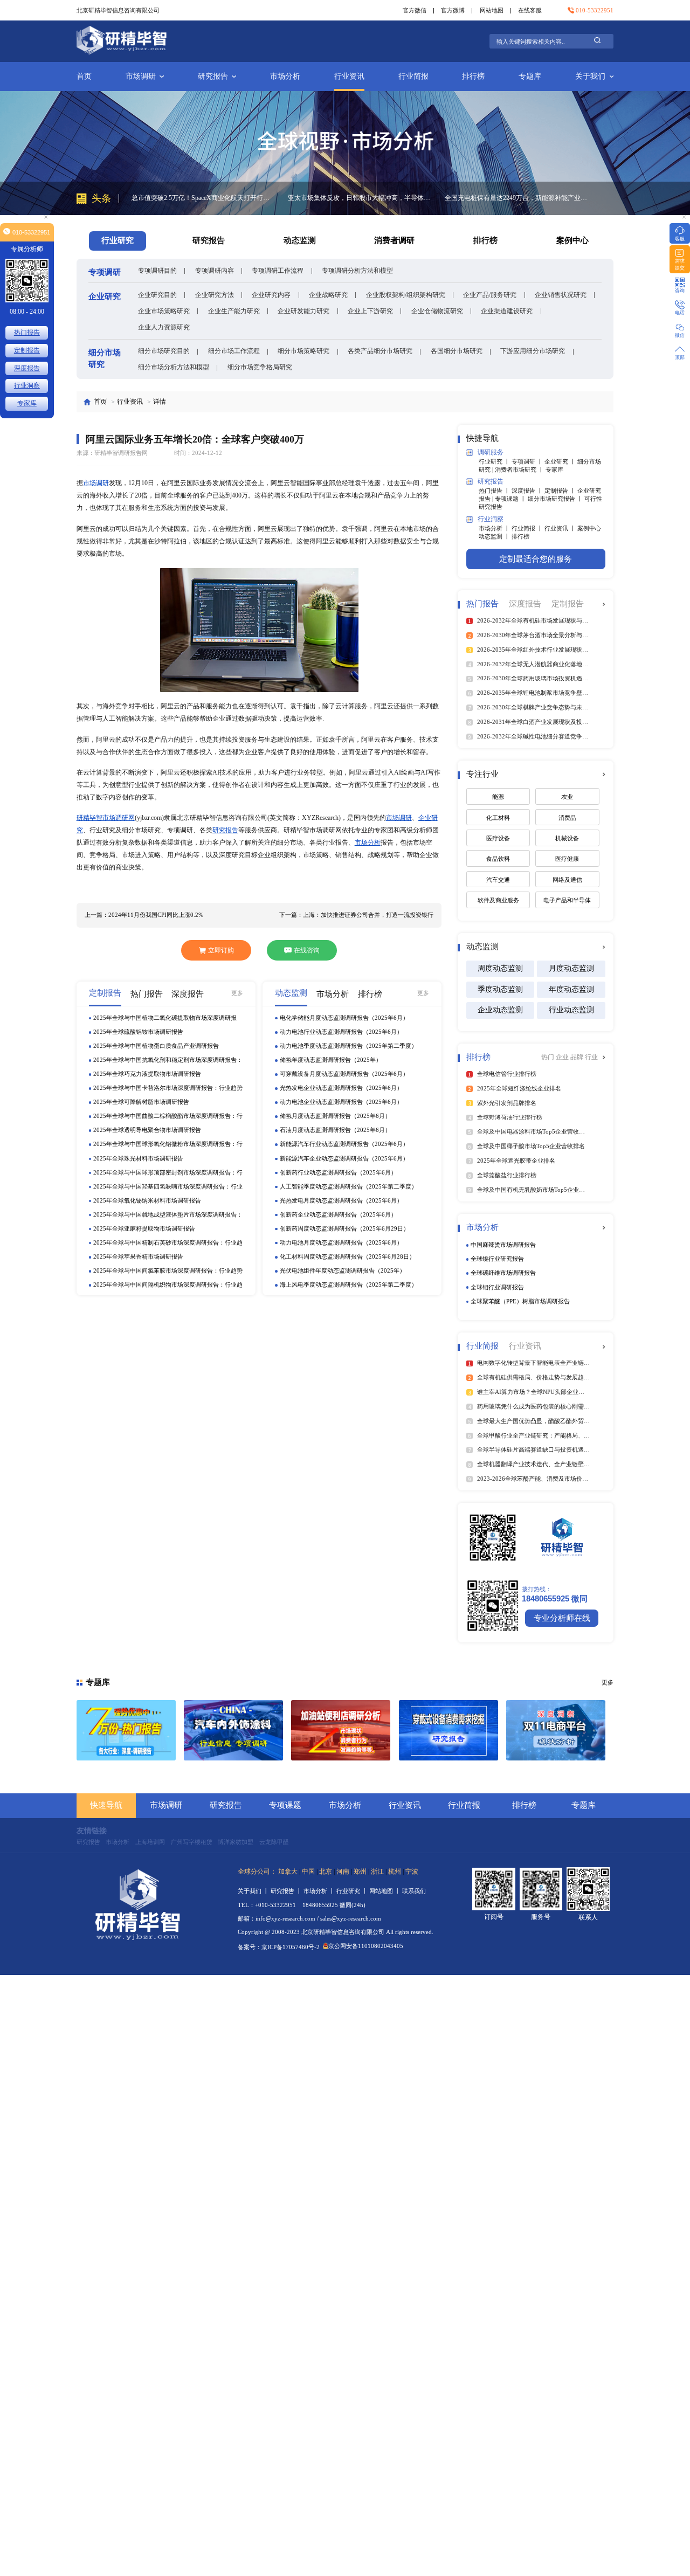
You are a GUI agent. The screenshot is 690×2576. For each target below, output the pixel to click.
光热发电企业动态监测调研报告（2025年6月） (341, 1088)
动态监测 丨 (495, 536)
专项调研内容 (215, 271)
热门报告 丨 (495, 491)
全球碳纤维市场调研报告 (503, 1273)
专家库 (554, 469)
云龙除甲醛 (274, 1842)
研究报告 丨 (287, 1891)
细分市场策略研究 (303, 351)
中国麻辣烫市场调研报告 (503, 1245)
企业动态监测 (500, 1010)
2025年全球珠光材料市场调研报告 (138, 1158)
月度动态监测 (571, 968)
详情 (160, 402)
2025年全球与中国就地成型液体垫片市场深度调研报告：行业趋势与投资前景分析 (168, 1215)
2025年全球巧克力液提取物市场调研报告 (147, 1074)
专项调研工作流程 (278, 271)
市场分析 (285, 76)
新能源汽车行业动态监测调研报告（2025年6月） (344, 1144)
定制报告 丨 (561, 491)
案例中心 (572, 240)
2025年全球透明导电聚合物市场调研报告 (147, 1130)
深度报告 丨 (528, 491)
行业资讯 (349, 76)
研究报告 (213, 76)
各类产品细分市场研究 (380, 351)
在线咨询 (307, 950)
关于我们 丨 (254, 1891)
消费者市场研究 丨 (520, 469)
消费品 (567, 818)
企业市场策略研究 (164, 311)
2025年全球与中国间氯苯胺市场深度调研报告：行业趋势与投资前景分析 (168, 1271)
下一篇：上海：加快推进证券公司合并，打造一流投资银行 (356, 915)
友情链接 (92, 1831)
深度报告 (27, 368)
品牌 (578, 1057)
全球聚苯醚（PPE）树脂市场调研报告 (520, 1301)
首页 (84, 76)
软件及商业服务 (498, 900)
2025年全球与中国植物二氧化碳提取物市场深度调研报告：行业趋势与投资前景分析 (165, 1018)
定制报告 (27, 350)
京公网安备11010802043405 (366, 1946)
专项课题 (285, 1805)
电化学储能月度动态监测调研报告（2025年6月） (344, 1018)
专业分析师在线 (562, 1618)
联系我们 (414, 1891)
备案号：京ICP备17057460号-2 (279, 1947)
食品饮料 (498, 859)
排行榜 (473, 76)
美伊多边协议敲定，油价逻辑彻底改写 (500, 198)
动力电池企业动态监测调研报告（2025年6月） (341, 1102)
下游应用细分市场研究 (533, 351)
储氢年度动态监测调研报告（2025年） (331, 1060)
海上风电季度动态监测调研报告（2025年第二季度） (349, 1284)
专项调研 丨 (528, 461)
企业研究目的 (157, 295)
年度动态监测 (571, 989)
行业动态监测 (571, 1010)
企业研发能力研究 (303, 311)
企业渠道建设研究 (507, 311)
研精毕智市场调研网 (106, 818)
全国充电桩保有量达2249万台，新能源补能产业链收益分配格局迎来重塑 (360, 198)
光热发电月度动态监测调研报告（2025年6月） (341, 1200)
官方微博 (453, 10)
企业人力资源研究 (164, 327)
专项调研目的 (157, 271)
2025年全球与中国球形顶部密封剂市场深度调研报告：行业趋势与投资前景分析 (168, 1173)
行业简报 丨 (528, 528)
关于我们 (590, 76)
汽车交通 (498, 880)
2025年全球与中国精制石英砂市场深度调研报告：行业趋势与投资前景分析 (168, 1243)
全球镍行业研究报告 (497, 1259)
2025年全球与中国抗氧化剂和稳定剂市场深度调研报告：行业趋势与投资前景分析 (168, 1061)
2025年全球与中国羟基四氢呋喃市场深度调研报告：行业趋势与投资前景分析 (168, 1187)
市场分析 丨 (495, 528)
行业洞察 (27, 385)
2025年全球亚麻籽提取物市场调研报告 (144, 1228)
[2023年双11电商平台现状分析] (556, 1730)
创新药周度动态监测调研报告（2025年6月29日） (344, 1228)
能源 (498, 797)
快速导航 (106, 1805)
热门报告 (27, 333)
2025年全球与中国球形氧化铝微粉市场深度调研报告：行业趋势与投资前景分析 (168, 1145)
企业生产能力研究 (234, 311)
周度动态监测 (500, 968)
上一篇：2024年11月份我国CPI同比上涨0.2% (144, 915)
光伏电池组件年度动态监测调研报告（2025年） (343, 1270)
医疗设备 (498, 838)
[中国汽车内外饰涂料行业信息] (233, 1730)
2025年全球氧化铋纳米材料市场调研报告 (147, 1200)
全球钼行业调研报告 (497, 1287)
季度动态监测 (500, 989)
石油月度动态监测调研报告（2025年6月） (335, 1130)
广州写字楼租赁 (192, 1842)
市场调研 (141, 76)
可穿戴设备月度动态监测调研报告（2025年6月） (344, 1074)
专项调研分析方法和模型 (357, 271)
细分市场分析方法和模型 (174, 367)
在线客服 (530, 10)
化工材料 (498, 818)
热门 (548, 1057)
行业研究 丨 (495, 461)
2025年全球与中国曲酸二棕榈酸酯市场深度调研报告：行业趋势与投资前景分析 (168, 1117)
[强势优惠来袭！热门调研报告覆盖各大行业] (126, 1730)
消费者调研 (394, 240)
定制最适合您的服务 (536, 559)
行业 (591, 1057)
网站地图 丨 (386, 1891)
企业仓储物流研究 (437, 311)
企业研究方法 (215, 295)
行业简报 (413, 76)
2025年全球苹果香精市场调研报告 (138, 1256)
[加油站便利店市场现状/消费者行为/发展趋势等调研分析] (341, 1730)
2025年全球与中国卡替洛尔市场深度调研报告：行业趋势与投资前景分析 (168, 1089)
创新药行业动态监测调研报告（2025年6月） (338, 1172)
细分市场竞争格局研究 (260, 367)
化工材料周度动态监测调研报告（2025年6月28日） (347, 1256)
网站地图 (492, 10)
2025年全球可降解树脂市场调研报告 (141, 1102)
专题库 (530, 76)
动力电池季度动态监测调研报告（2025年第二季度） (349, 1046)
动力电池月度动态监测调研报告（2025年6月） (341, 1242)
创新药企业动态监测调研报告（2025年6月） (338, 1214)
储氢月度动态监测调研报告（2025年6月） (335, 1116)
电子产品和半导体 (567, 900)
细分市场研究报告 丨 (556, 499)
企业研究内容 (271, 295)
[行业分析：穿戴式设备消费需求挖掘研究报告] (448, 1730)
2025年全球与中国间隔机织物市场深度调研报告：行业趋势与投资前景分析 (168, 1285)
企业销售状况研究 (561, 295)
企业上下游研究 (370, 311)
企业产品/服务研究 (490, 295)
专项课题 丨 (511, 499)
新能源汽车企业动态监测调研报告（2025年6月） (344, 1158)
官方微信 (415, 10)
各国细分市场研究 (457, 351)
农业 (567, 797)
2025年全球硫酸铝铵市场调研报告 (138, 1032)
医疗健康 (567, 859)
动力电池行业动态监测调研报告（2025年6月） (341, 1032)
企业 (563, 1057)
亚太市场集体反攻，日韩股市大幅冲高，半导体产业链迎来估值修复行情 (203, 198)
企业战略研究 (328, 295)
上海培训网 (150, 1842)
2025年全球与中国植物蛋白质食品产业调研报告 (156, 1046)
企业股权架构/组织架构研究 (406, 295)
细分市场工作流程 (234, 351)
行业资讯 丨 (561, 528)
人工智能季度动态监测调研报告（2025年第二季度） (349, 1186)
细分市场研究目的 (164, 351)
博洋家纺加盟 (236, 1842)
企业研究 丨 (561, 461)
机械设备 (567, 838)
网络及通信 (567, 880)
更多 (237, 993)
